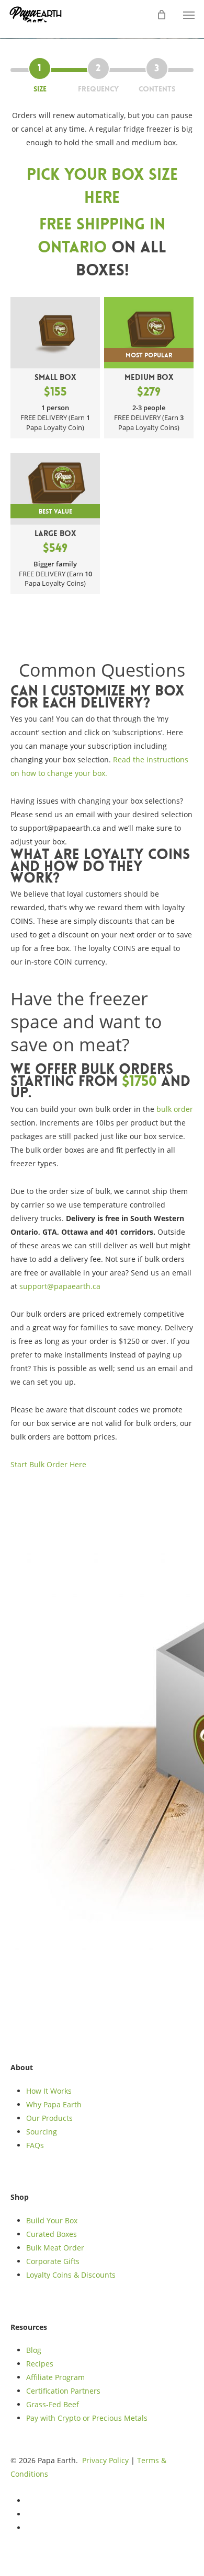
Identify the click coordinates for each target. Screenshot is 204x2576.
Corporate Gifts (53, 2261)
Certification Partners (63, 2391)
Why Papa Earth (54, 2104)
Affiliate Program (55, 2377)
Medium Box (149, 386)
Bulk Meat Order (55, 2248)
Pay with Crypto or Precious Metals (87, 2418)
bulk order (175, 1109)
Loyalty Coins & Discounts (71, 2275)
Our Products (49, 2118)
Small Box (55, 386)
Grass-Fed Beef (53, 2404)
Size (40, 89)
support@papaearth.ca (60, 1286)
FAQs (35, 2145)
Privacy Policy (105, 2460)
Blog (34, 2350)
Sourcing (42, 2132)
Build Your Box (52, 2220)
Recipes (40, 2364)
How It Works (49, 2091)
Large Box (55, 542)
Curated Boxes (52, 2234)
